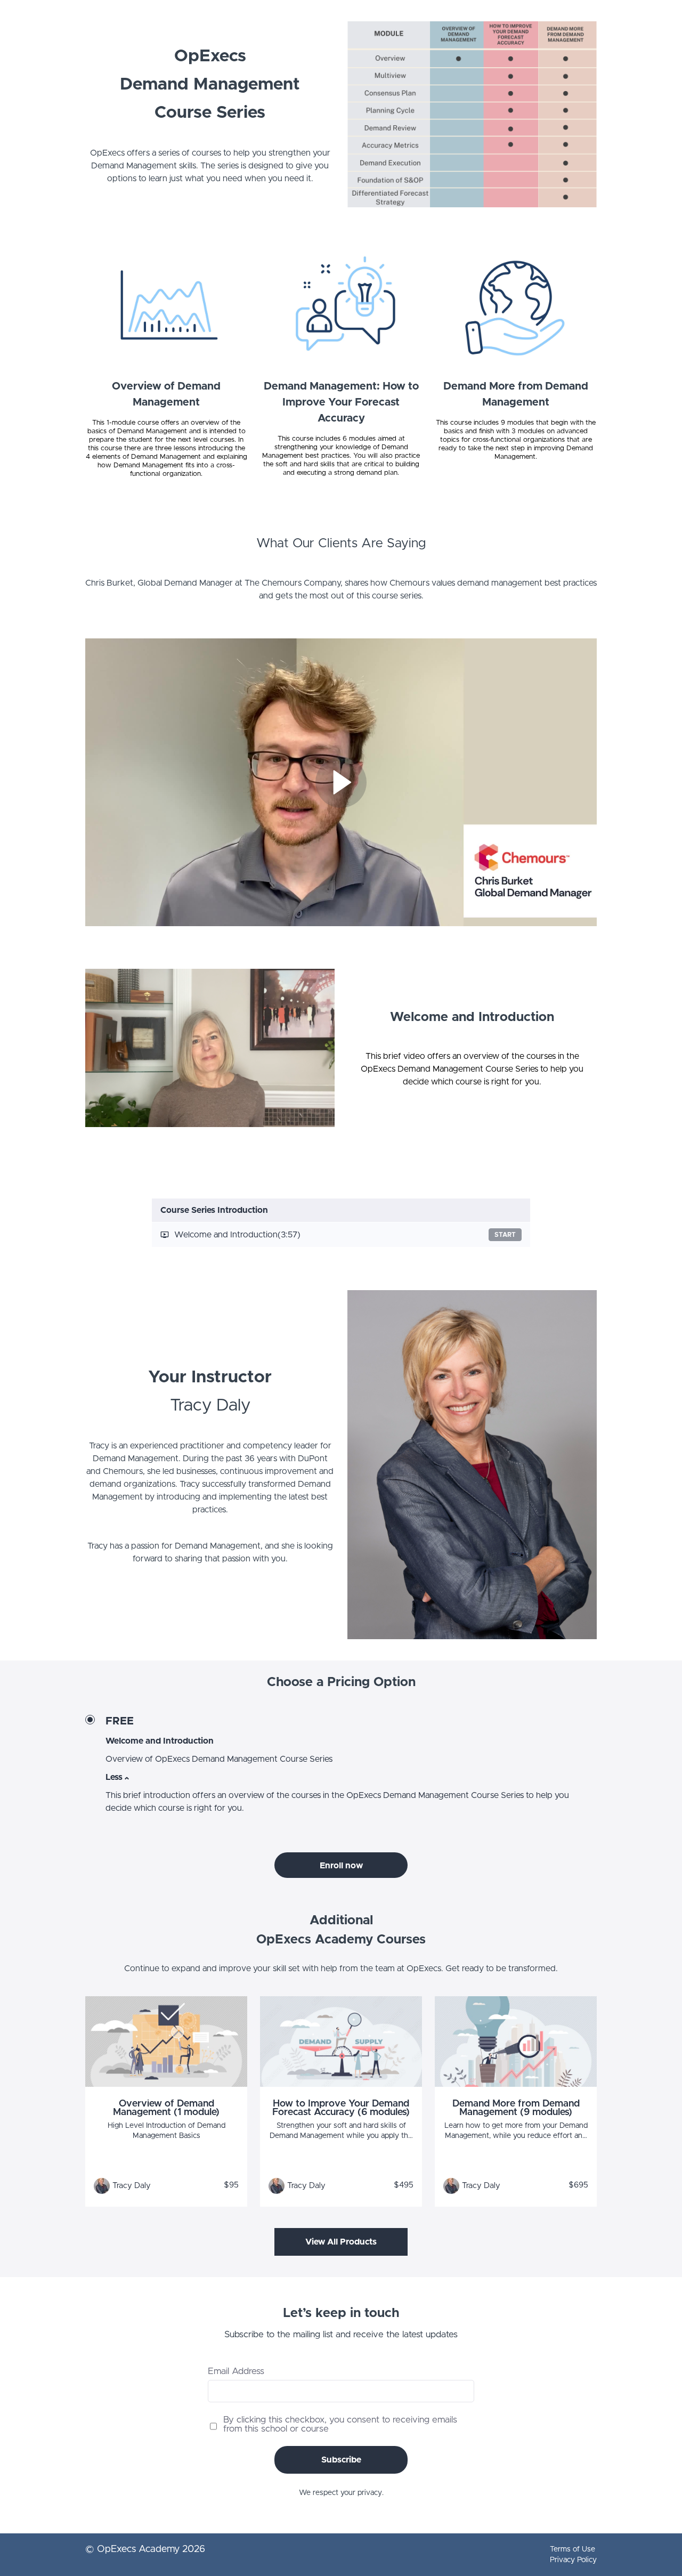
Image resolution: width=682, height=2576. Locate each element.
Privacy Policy (573, 2560)
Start (505, 1235)
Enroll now (341, 1866)
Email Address (236, 2371)
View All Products (341, 2242)
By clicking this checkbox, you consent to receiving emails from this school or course (340, 2424)
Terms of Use (573, 2549)
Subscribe (341, 2460)
